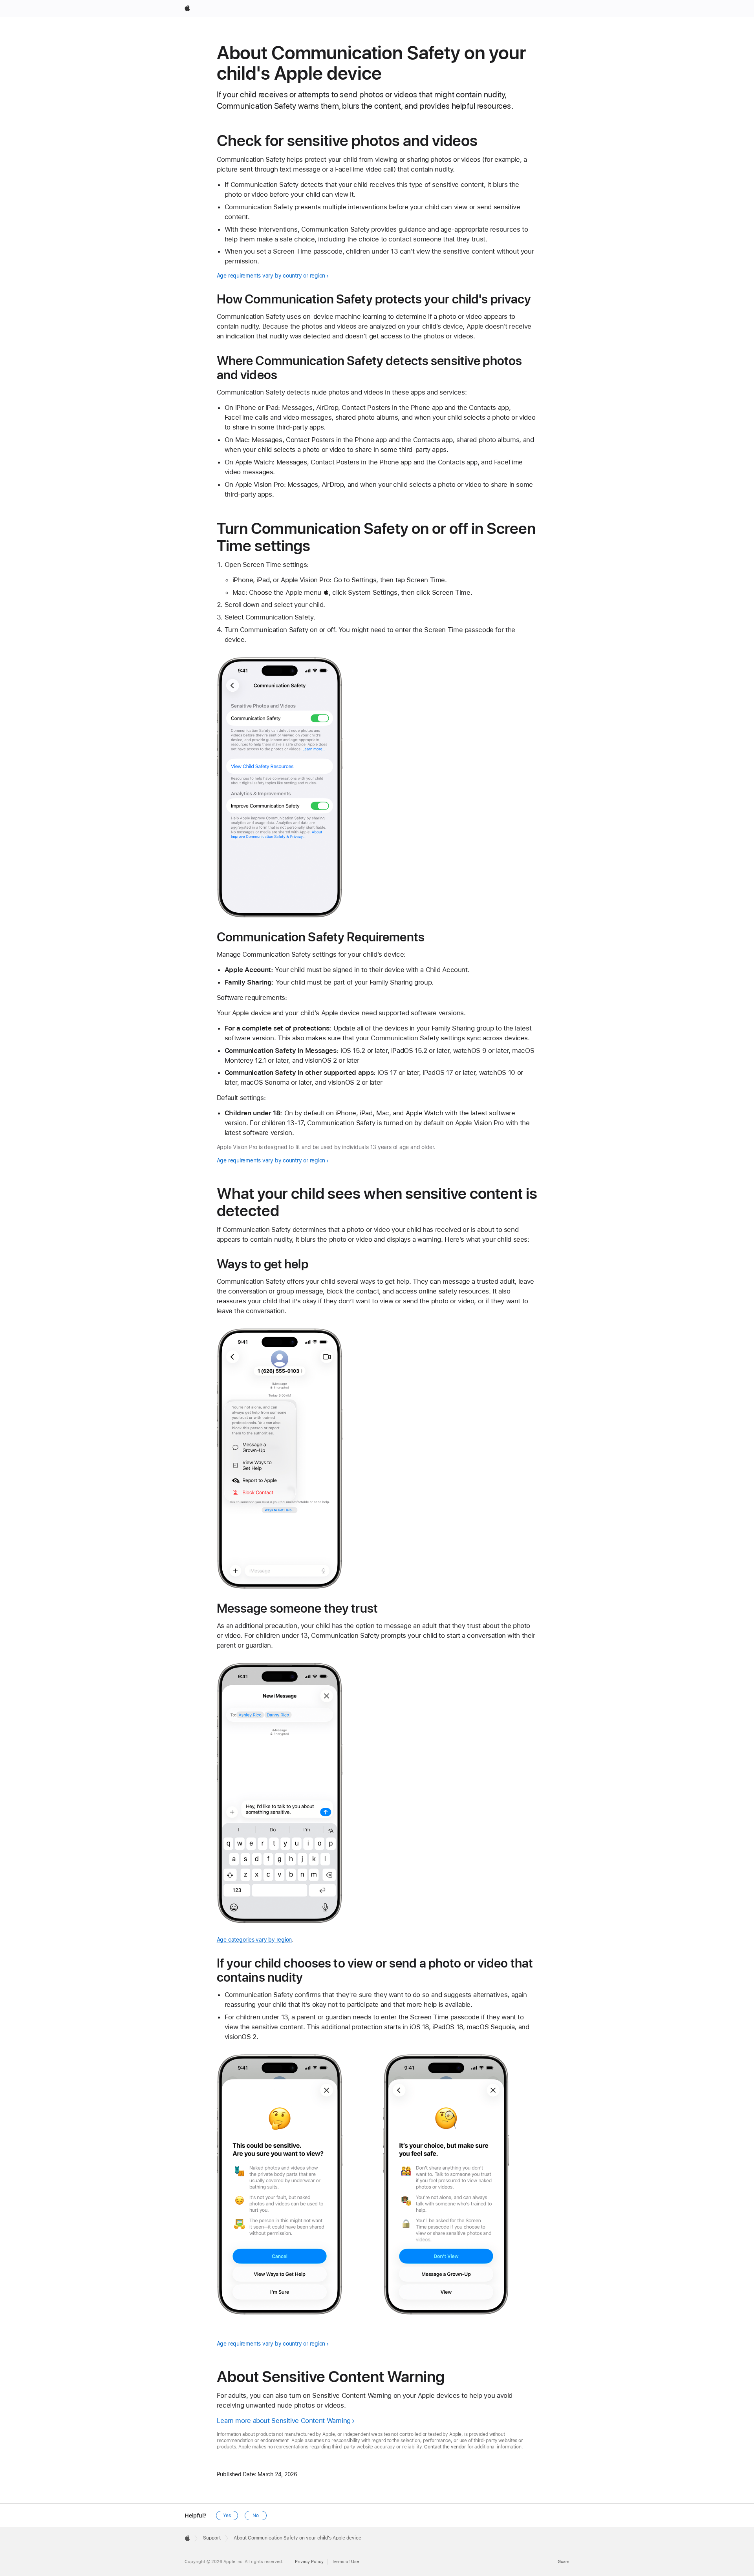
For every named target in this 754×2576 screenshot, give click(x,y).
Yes (227, 2516)
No (256, 2516)
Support (212, 2538)
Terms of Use (345, 2562)
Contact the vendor (445, 2447)
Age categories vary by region (254, 1940)
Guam (564, 2562)
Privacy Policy (309, 2562)
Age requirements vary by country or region (271, 276)
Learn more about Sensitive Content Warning (284, 2421)
